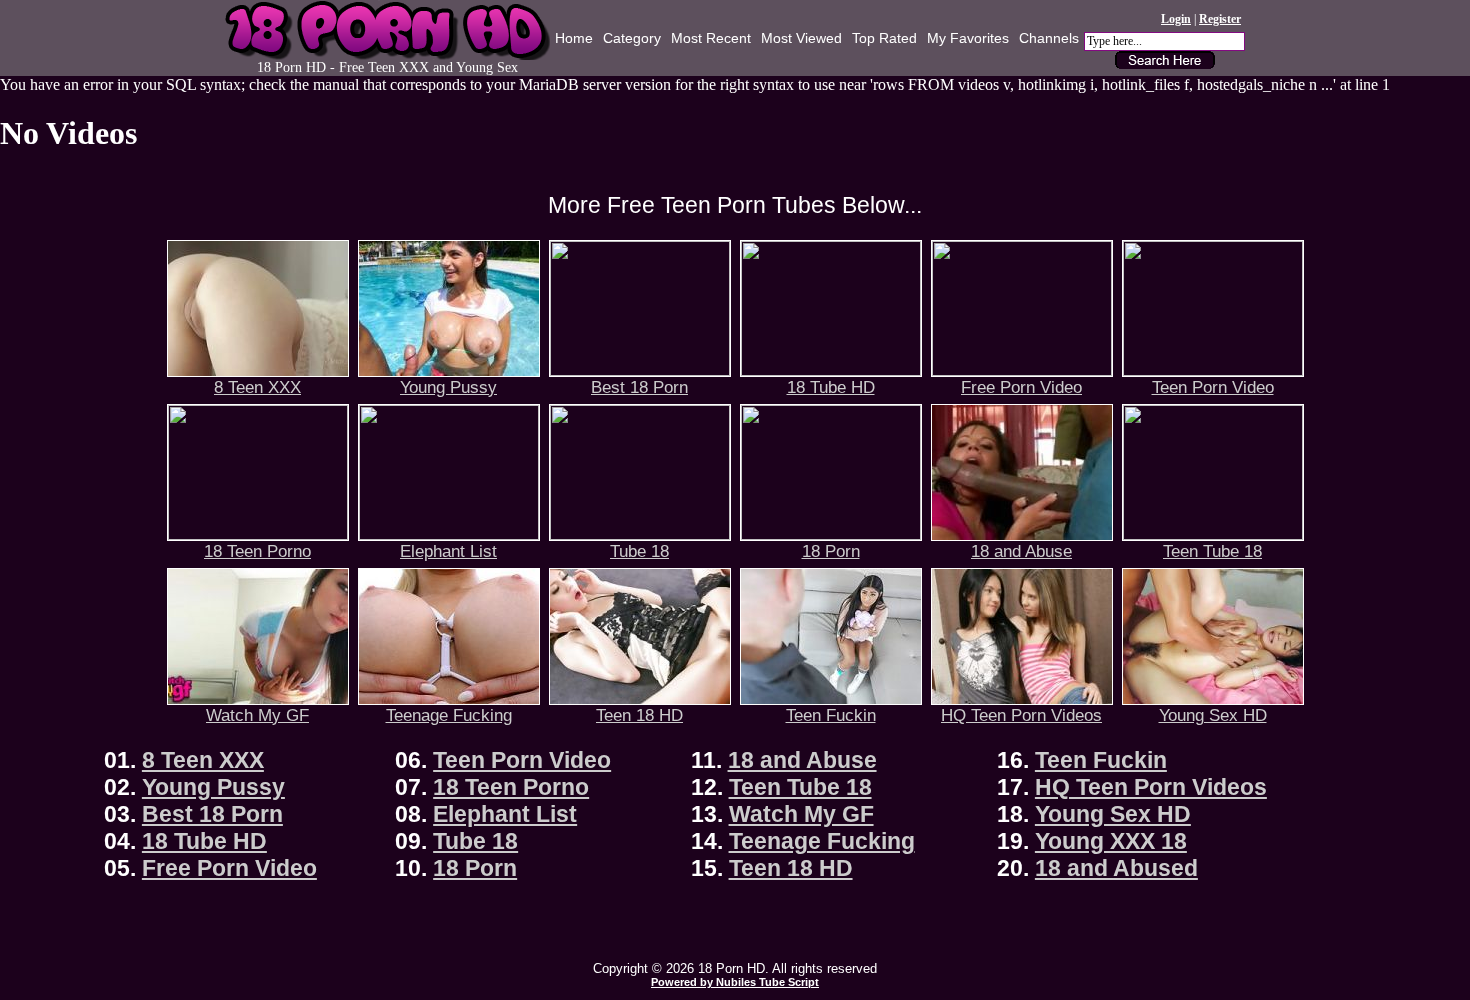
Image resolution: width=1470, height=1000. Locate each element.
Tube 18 (639, 551)
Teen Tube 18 (1212, 551)
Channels (1049, 38)
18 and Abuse (1021, 551)
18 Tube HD (831, 387)
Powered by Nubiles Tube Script (735, 982)
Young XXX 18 (1111, 841)
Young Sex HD (1213, 715)
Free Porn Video (1021, 387)
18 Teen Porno (257, 551)
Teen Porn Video (1213, 387)
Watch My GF (257, 715)
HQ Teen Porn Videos (1021, 715)
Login (1176, 19)
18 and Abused (1116, 868)
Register (1220, 19)
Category (632, 38)
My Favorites (968, 38)
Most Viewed (801, 38)
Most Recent (711, 38)
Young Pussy (448, 387)
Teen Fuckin (831, 715)
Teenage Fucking (449, 715)
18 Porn (831, 551)
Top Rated (884, 38)
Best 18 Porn (639, 387)
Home (574, 38)
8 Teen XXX (257, 387)
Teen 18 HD (639, 715)
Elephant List (448, 551)
